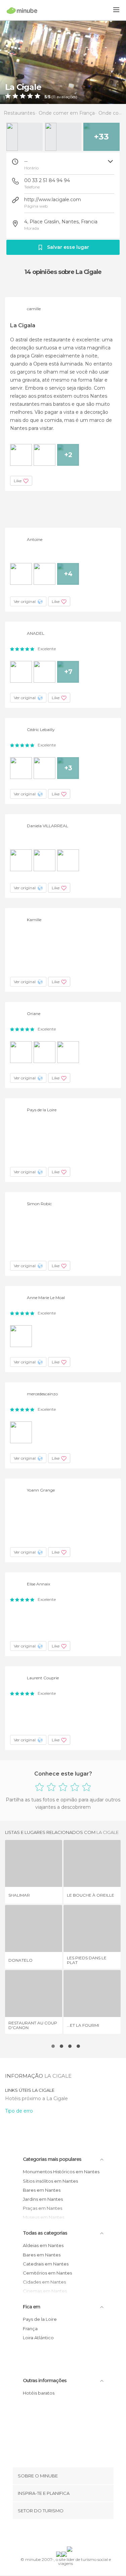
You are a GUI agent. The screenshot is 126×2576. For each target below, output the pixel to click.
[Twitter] (61, 2534)
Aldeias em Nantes (43, 2245)
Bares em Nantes (42, 2190)
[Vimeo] (70, 2534)
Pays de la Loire (40, 2319)
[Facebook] (52, 2534)
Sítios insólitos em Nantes (50, 2181)
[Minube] (22, 10)
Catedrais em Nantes (46, 2264)
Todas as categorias (45, 2233)
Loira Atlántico (38, 2338)
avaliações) (66, 97)
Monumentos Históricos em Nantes (61, 2172)
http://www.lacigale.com (53, 200)
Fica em (31, 2307)
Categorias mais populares (52, 2159)
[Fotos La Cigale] (63, 62)
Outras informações (45, 2381)
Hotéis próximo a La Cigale (36, 2098)
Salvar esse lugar (68, 247)
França (30, 2329)
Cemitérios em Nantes (47, 2273)
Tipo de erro (19, 2111)
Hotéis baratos (39, 2393)
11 (54, 97)
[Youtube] (79, 2534)
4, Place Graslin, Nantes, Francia (61, 222)
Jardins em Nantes (43, 2199)
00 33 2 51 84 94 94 (47, 180)
